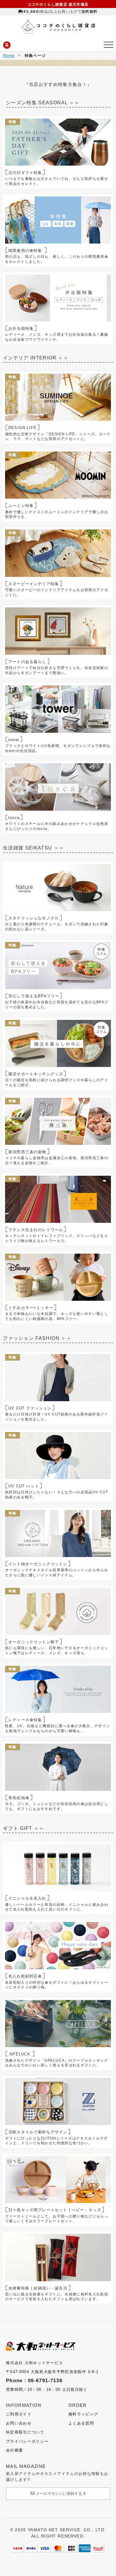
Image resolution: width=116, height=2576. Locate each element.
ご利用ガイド (19, 2414)
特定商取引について (25, 2432)
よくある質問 (81, 2423)
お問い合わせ (19, 2423)
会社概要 (14, 2450)
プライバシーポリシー (27, 2441)
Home (9, 56)
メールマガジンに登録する (59, 2493)
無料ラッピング (83, 2414)
